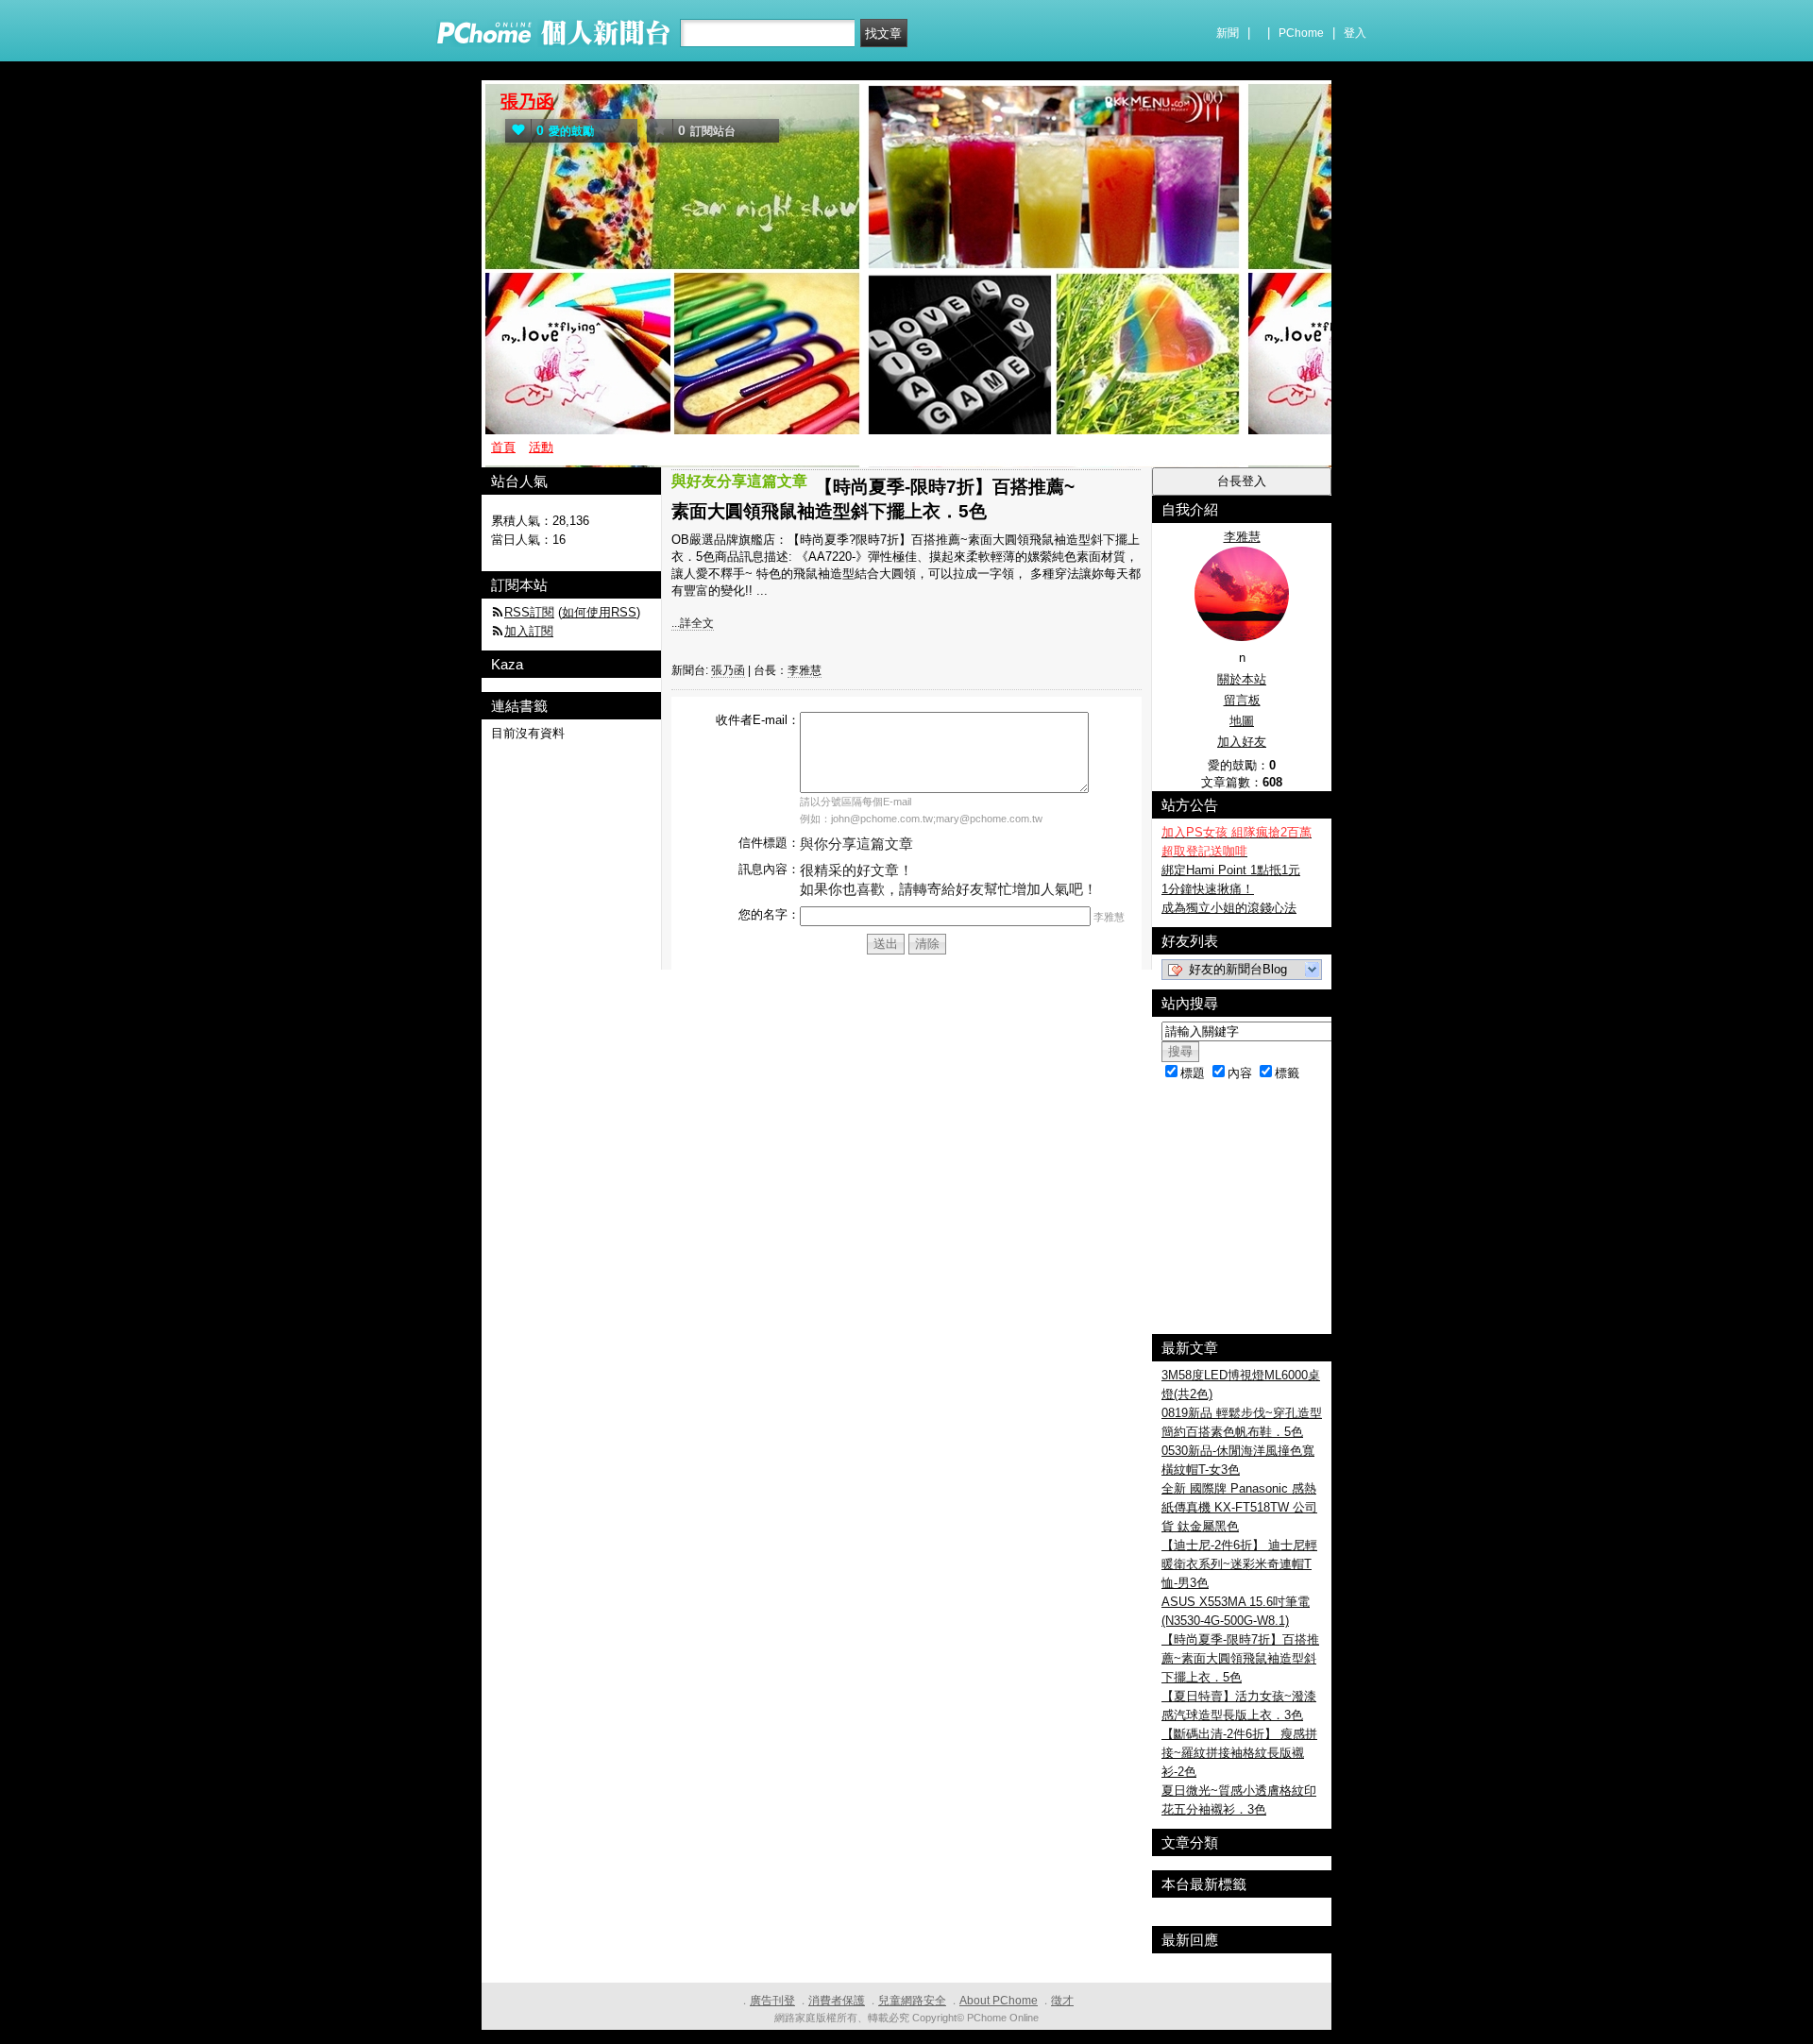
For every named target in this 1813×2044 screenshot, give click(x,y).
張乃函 (527, 101)
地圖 (1242, 721)
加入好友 (1242, 742)
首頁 (503, 447)
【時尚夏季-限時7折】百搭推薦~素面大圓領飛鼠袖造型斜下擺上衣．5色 (1240, 1658)
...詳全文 (693, 623)
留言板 (1242, 700)
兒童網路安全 (912, 2001)
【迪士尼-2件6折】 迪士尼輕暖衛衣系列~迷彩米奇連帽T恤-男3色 (1239, 1564)
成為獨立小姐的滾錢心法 (1229, 908)
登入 (1355, 33)
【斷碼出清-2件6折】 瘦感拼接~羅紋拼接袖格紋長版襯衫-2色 (1239, 1753)
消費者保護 (837, 2001)
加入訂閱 (529, 631)
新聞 (1228, 33)
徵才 (1062, 2001)
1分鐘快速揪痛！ (1208, 889)
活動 (541, 447)
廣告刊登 (772, 2001)
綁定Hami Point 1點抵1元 (1231, 870)
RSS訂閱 (529, 612)
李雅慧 (805, 670)
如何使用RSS (599, 612)
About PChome (999, 2001)
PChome (1301, 33)
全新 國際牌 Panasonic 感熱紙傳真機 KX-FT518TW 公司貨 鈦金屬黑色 (1239, 1507)
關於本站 (1242, 679)
